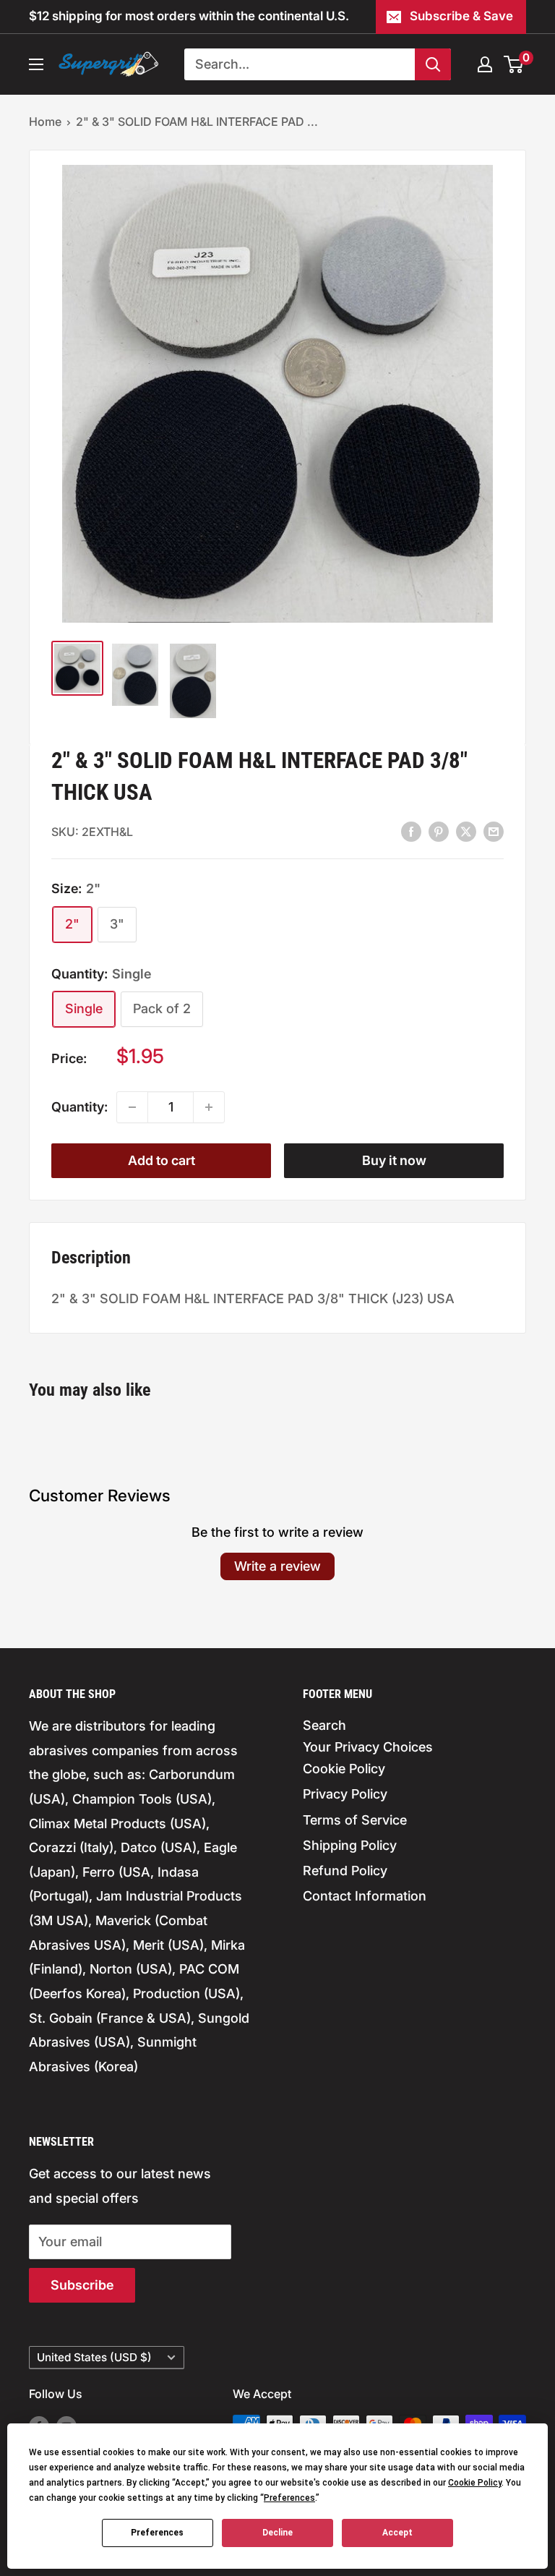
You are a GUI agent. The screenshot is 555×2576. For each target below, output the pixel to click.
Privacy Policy (345, 1794)
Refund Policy (345, 1871)
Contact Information (365, 1896)
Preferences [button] (289, 2498)
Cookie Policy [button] (475, 2483)
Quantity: (79, 1107)
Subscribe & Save (461, 16)
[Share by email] (494, 831)
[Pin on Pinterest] (439, 831)
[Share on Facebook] (411, 831)
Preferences (157, 2533)
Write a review (277, 1566)
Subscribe (82, 2285)
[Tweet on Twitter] (466, 831)
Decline (277, 2533)
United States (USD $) (94, 2357)
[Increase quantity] (209, 1107)
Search (324, 1725)
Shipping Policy (350, 1845)
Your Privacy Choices (368, 1747)
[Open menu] (36, 64)
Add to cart (162, 1160)
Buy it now (394, 1160)
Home (45, 121)
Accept (397, 2533)
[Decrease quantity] (132, 1107)
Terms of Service (355, 1820)
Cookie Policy (344, 1769)
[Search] (433, 64)
